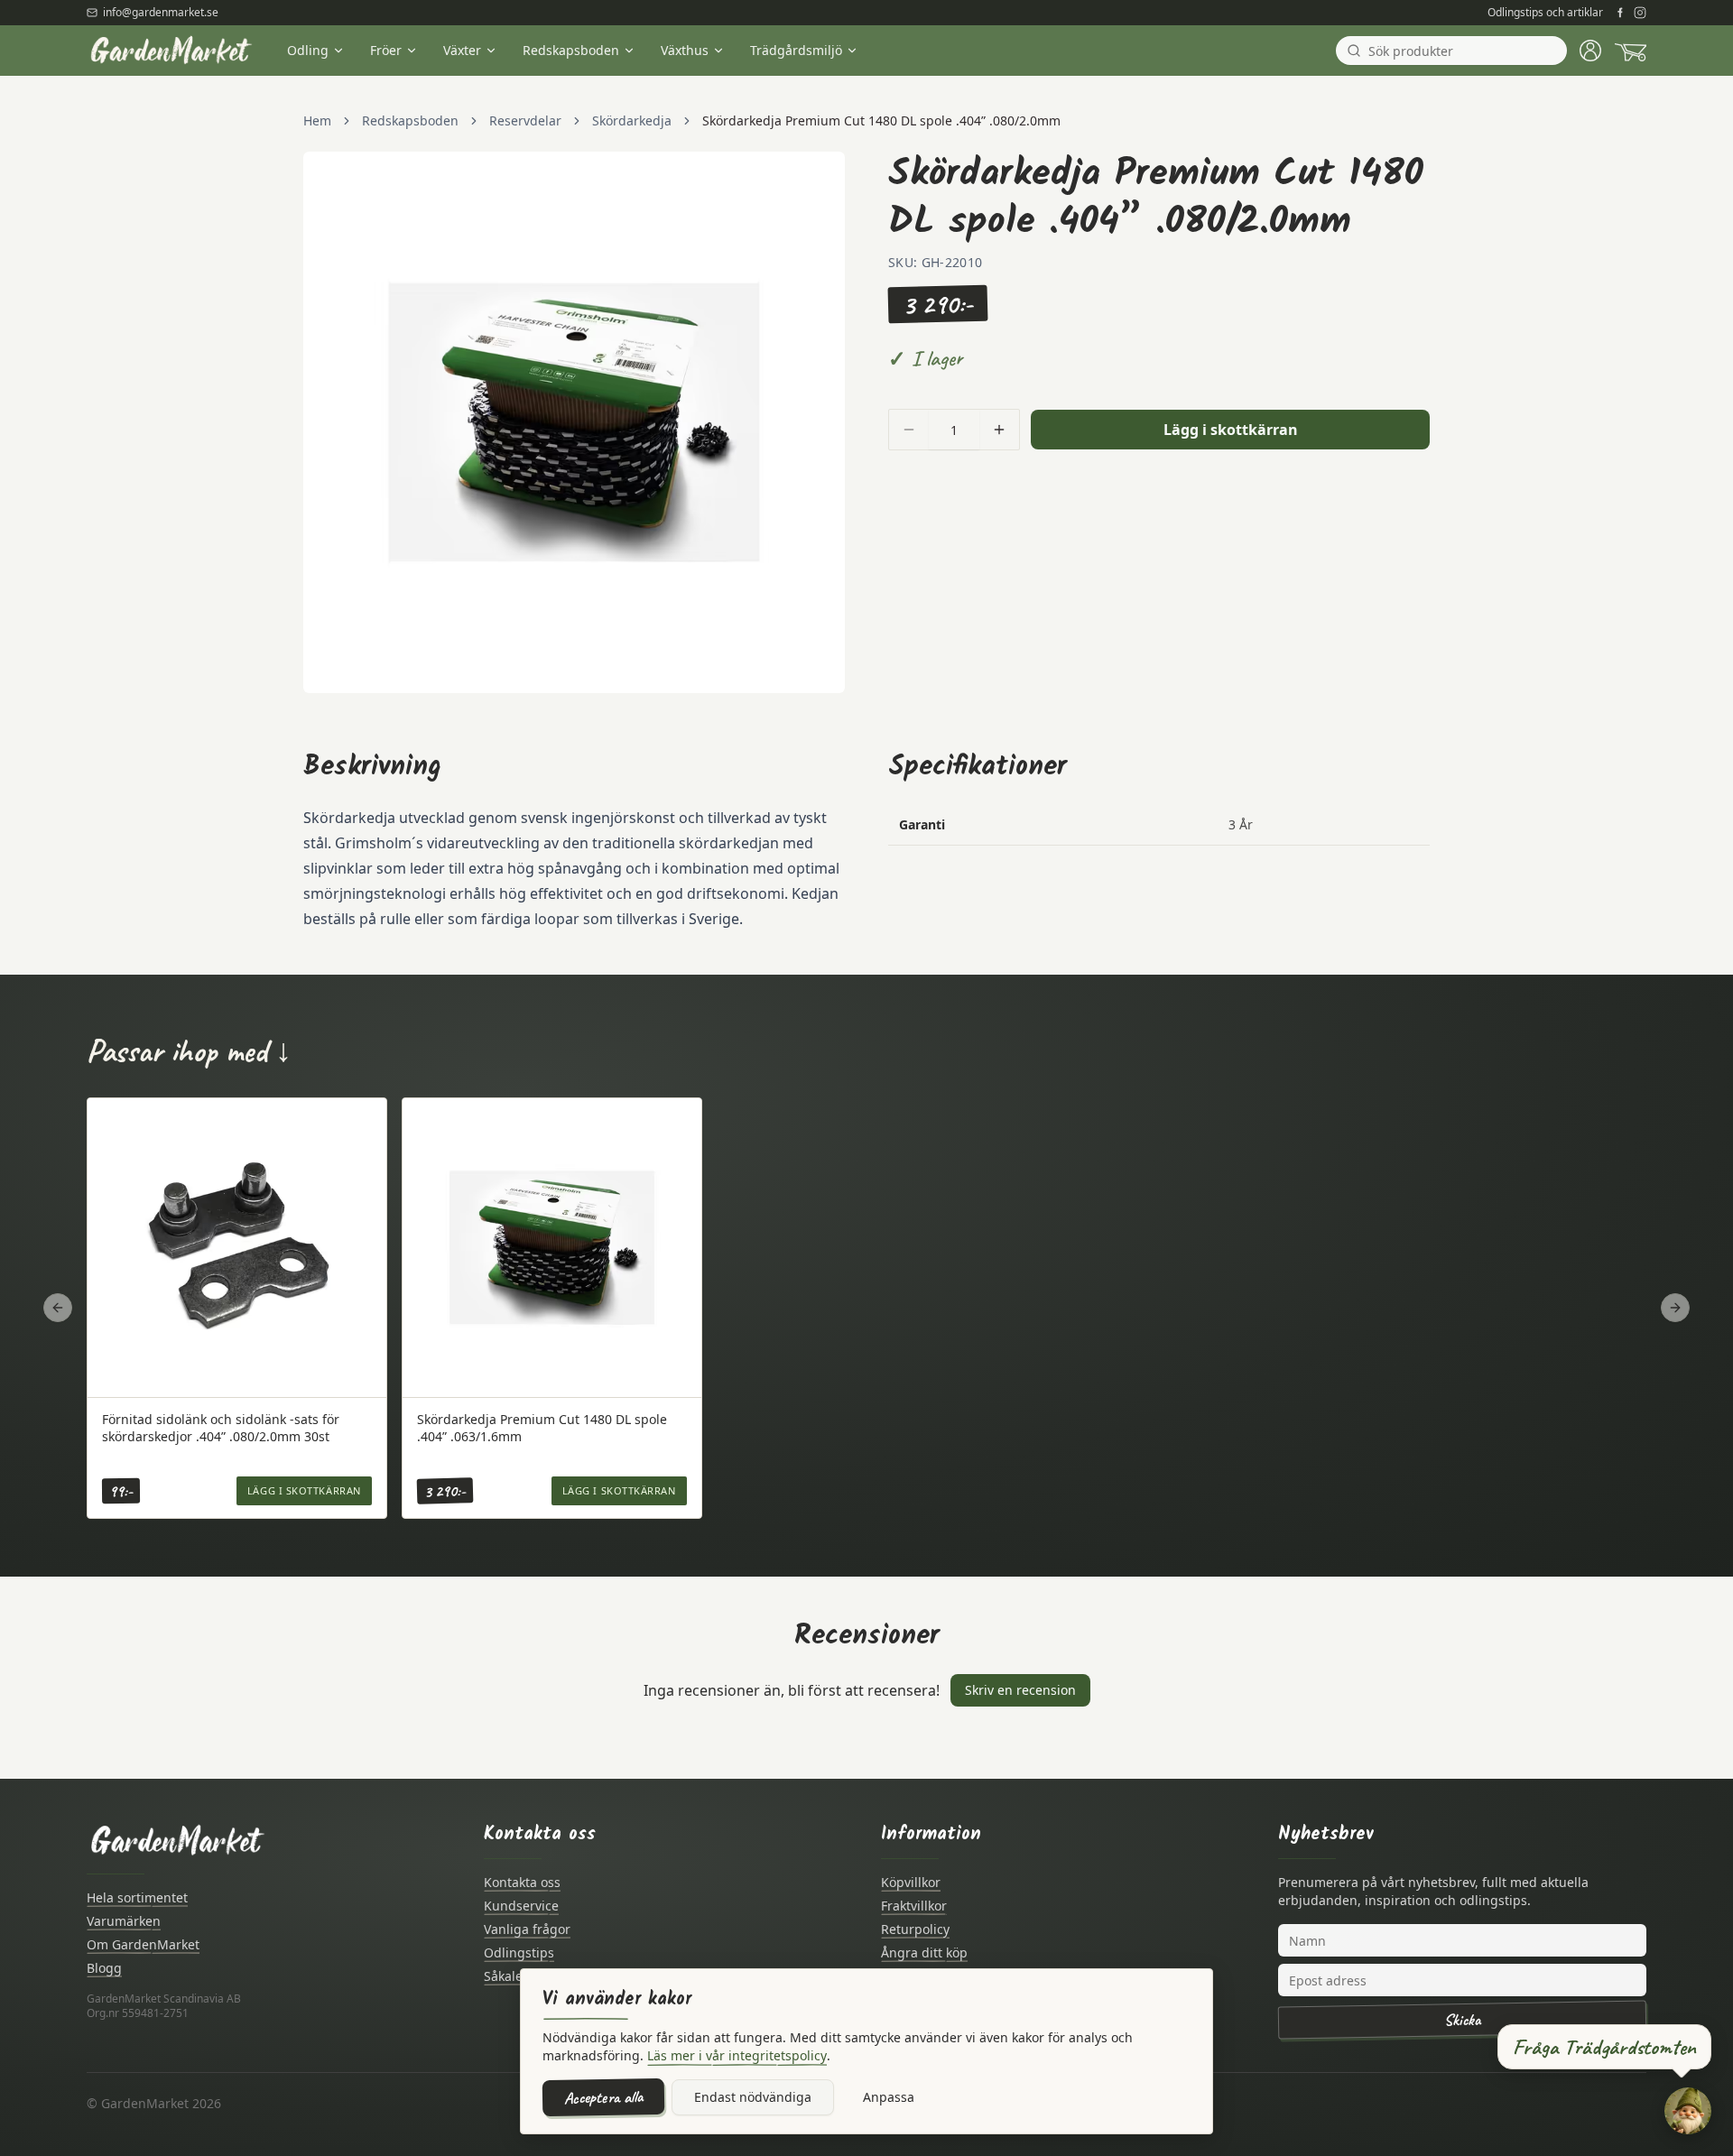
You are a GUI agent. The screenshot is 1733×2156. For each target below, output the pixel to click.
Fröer (386, 50)
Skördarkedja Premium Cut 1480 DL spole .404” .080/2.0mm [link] (881, 120)
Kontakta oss (522, 1882)
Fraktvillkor (914, 1906)
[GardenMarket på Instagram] (1640, 13)
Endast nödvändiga (753, 2097)
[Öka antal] (999, 430)
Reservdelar (525, 120)
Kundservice (521, 1906)
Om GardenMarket (143, 1944)
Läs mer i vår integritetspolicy (737, 2055)
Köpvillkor (911, 1882)
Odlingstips (519, 1952)
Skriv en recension (1020, 1690)
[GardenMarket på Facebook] (1620, 13)
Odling (308, 50)
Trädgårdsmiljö (796, 50)
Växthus (685, 50)
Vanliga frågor (527, 1929)
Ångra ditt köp (924, 1952)
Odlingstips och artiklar (1545, 13)
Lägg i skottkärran (1231, 430)
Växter (462, 50)
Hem (317, 120)
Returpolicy (915, 1929)
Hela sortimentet (137, 1897)
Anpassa (889, 2097)
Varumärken (124, 1921)
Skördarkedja (632, 120)
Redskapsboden (571, 50)
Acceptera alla (603, 2097)
